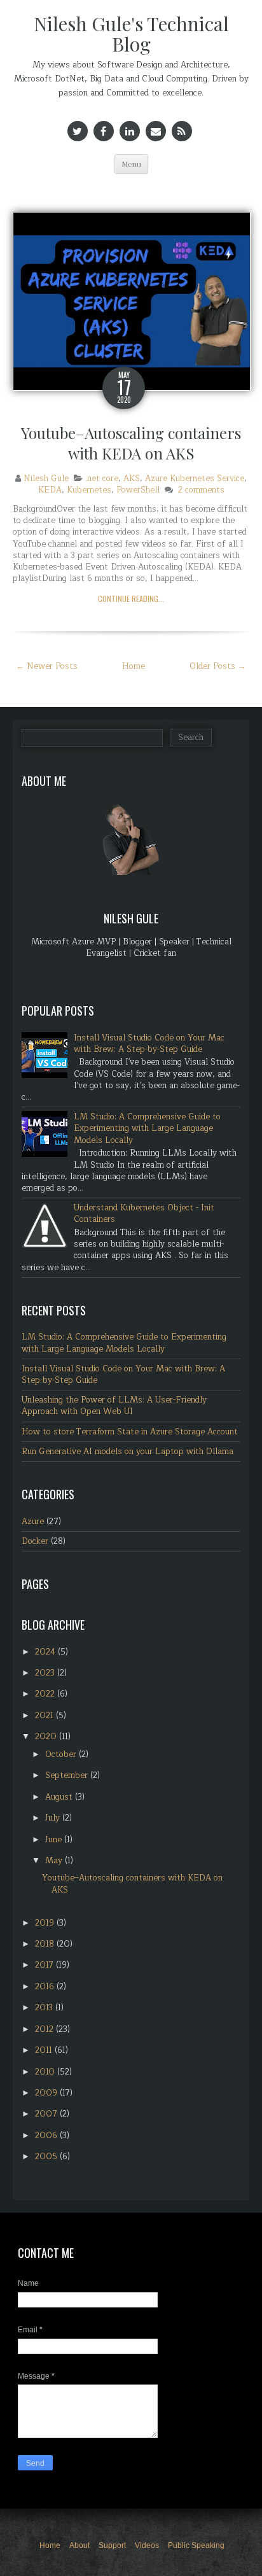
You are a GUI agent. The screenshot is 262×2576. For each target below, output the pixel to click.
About (79, 2545)
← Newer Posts (47, 666)
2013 (45, 2008)
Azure (33, 1522)
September (68, 1775)
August (60, 1797)
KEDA (50, 490)
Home (134, 666)
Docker (35, 1541)
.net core (102, 479)
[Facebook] (104, 131)
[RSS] (182, 131)
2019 (46, 1923)
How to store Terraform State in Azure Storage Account (130, 1432)
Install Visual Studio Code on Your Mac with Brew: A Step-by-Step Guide (149, 1044)
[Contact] (156, 131)
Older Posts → (218, 666)
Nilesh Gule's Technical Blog (131, 34)
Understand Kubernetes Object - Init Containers (144, 1214)
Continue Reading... (131, 598)
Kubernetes (89, 490)
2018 (46, 1944)
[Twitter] (78, 131)
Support (112, 2545)
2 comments (201, 490)
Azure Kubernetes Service (195, 479)
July (54, 1818)
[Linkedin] (130, 131)
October (62, 1754)
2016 (46, 1987)
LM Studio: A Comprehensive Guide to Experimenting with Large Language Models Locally (147, 1128)
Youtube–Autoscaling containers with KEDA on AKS (131, 443)
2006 (47, 2136)
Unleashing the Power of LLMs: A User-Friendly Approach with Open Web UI (114, 1406)
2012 (45, 2029)
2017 (45, 1965)
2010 (46, 2072)
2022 (46, 1694)
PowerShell (138, 490)
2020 (47, 1737)
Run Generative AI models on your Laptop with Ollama (128, 1452)
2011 (45, 2050)
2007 (47, 2114)
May (55, 1861)
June (55, 1840)
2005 (47, 2157)
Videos (147, 2545)
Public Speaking (196, 2545)
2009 (47, 2093)
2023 (46, 1673)
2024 (46, 1652)
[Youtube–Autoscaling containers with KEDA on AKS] (132, 300)
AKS (132, 479)
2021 (45, 1716)
